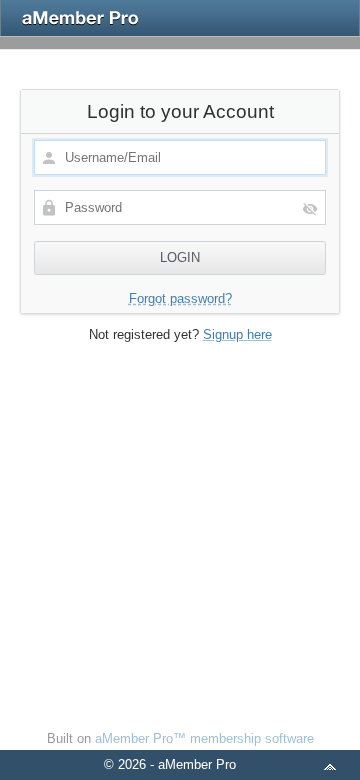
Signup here (237, 334)
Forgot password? (180, 298)
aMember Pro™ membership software (204, 738)
